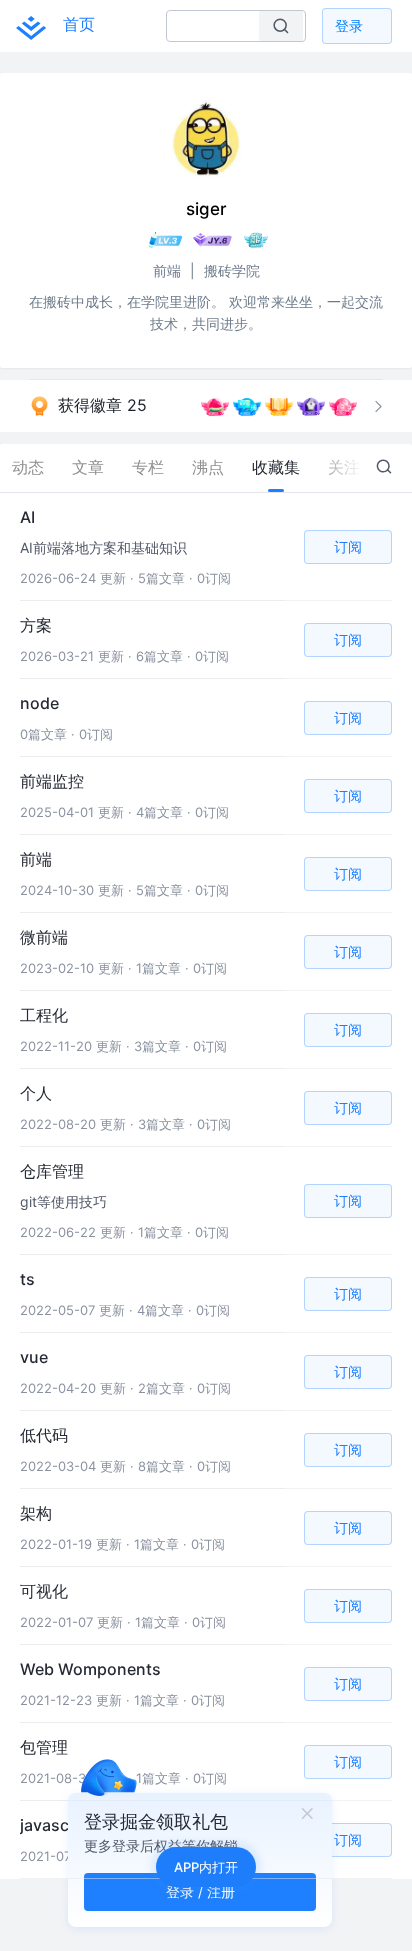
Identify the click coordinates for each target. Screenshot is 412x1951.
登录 (349, 25)
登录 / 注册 (200, 1891)
